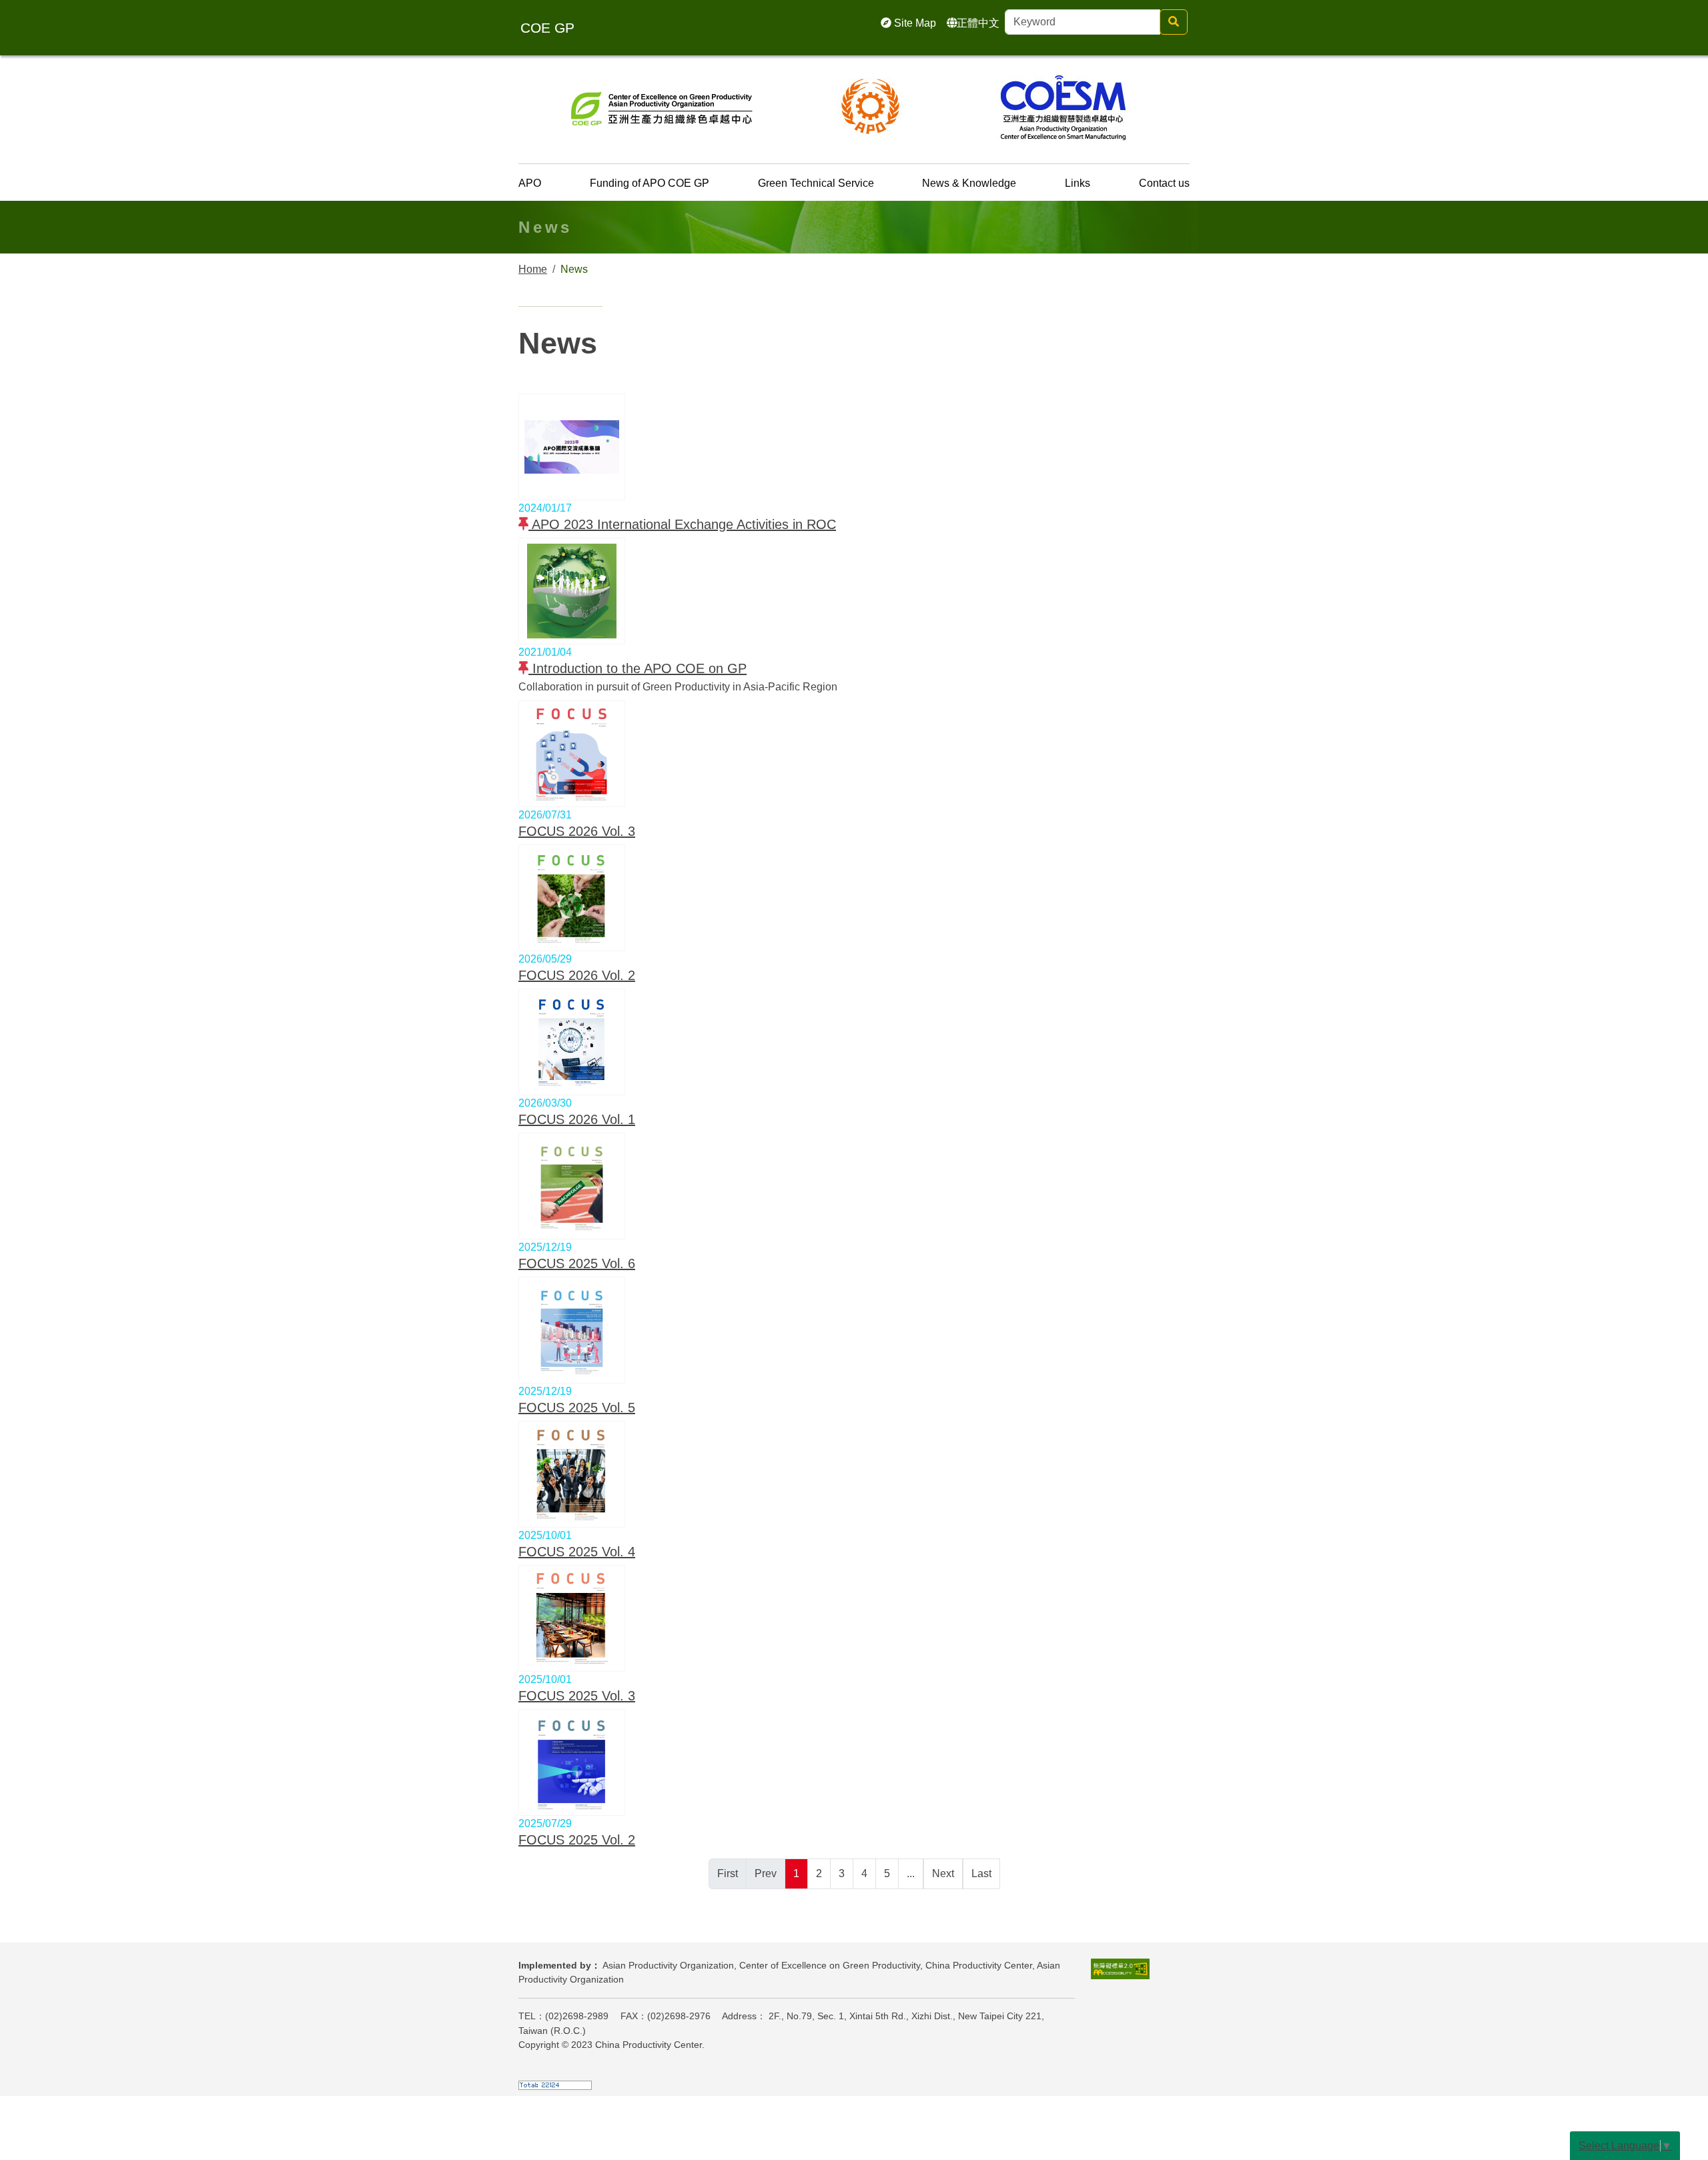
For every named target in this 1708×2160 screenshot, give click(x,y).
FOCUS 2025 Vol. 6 (577, 1263)
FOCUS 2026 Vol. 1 (577, 1119)
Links (1078, 183)
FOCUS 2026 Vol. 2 (577, 975)
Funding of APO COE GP (650, 183)
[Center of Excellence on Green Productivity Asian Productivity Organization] (662, 106)
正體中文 (978, 23)
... (911, 1873)
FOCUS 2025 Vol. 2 (577, 1840)
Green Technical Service (816, 183)
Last (981, 1873)
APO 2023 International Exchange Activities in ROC (682, 524)
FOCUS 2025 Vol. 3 (577, 1696)
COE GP (547, 28)
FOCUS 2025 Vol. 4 (577, 1552)
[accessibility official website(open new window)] (1120, 1968)
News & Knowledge (969, 183)
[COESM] (1063, 106)
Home (533, 269)
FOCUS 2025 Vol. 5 (577, 1408)
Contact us (1164, 183)
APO (530, 183)
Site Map (914, 23)
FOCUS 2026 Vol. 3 (577, 831)
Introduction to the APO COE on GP (637, 668)
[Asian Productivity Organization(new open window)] (871, 106)
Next (943, 1873)
